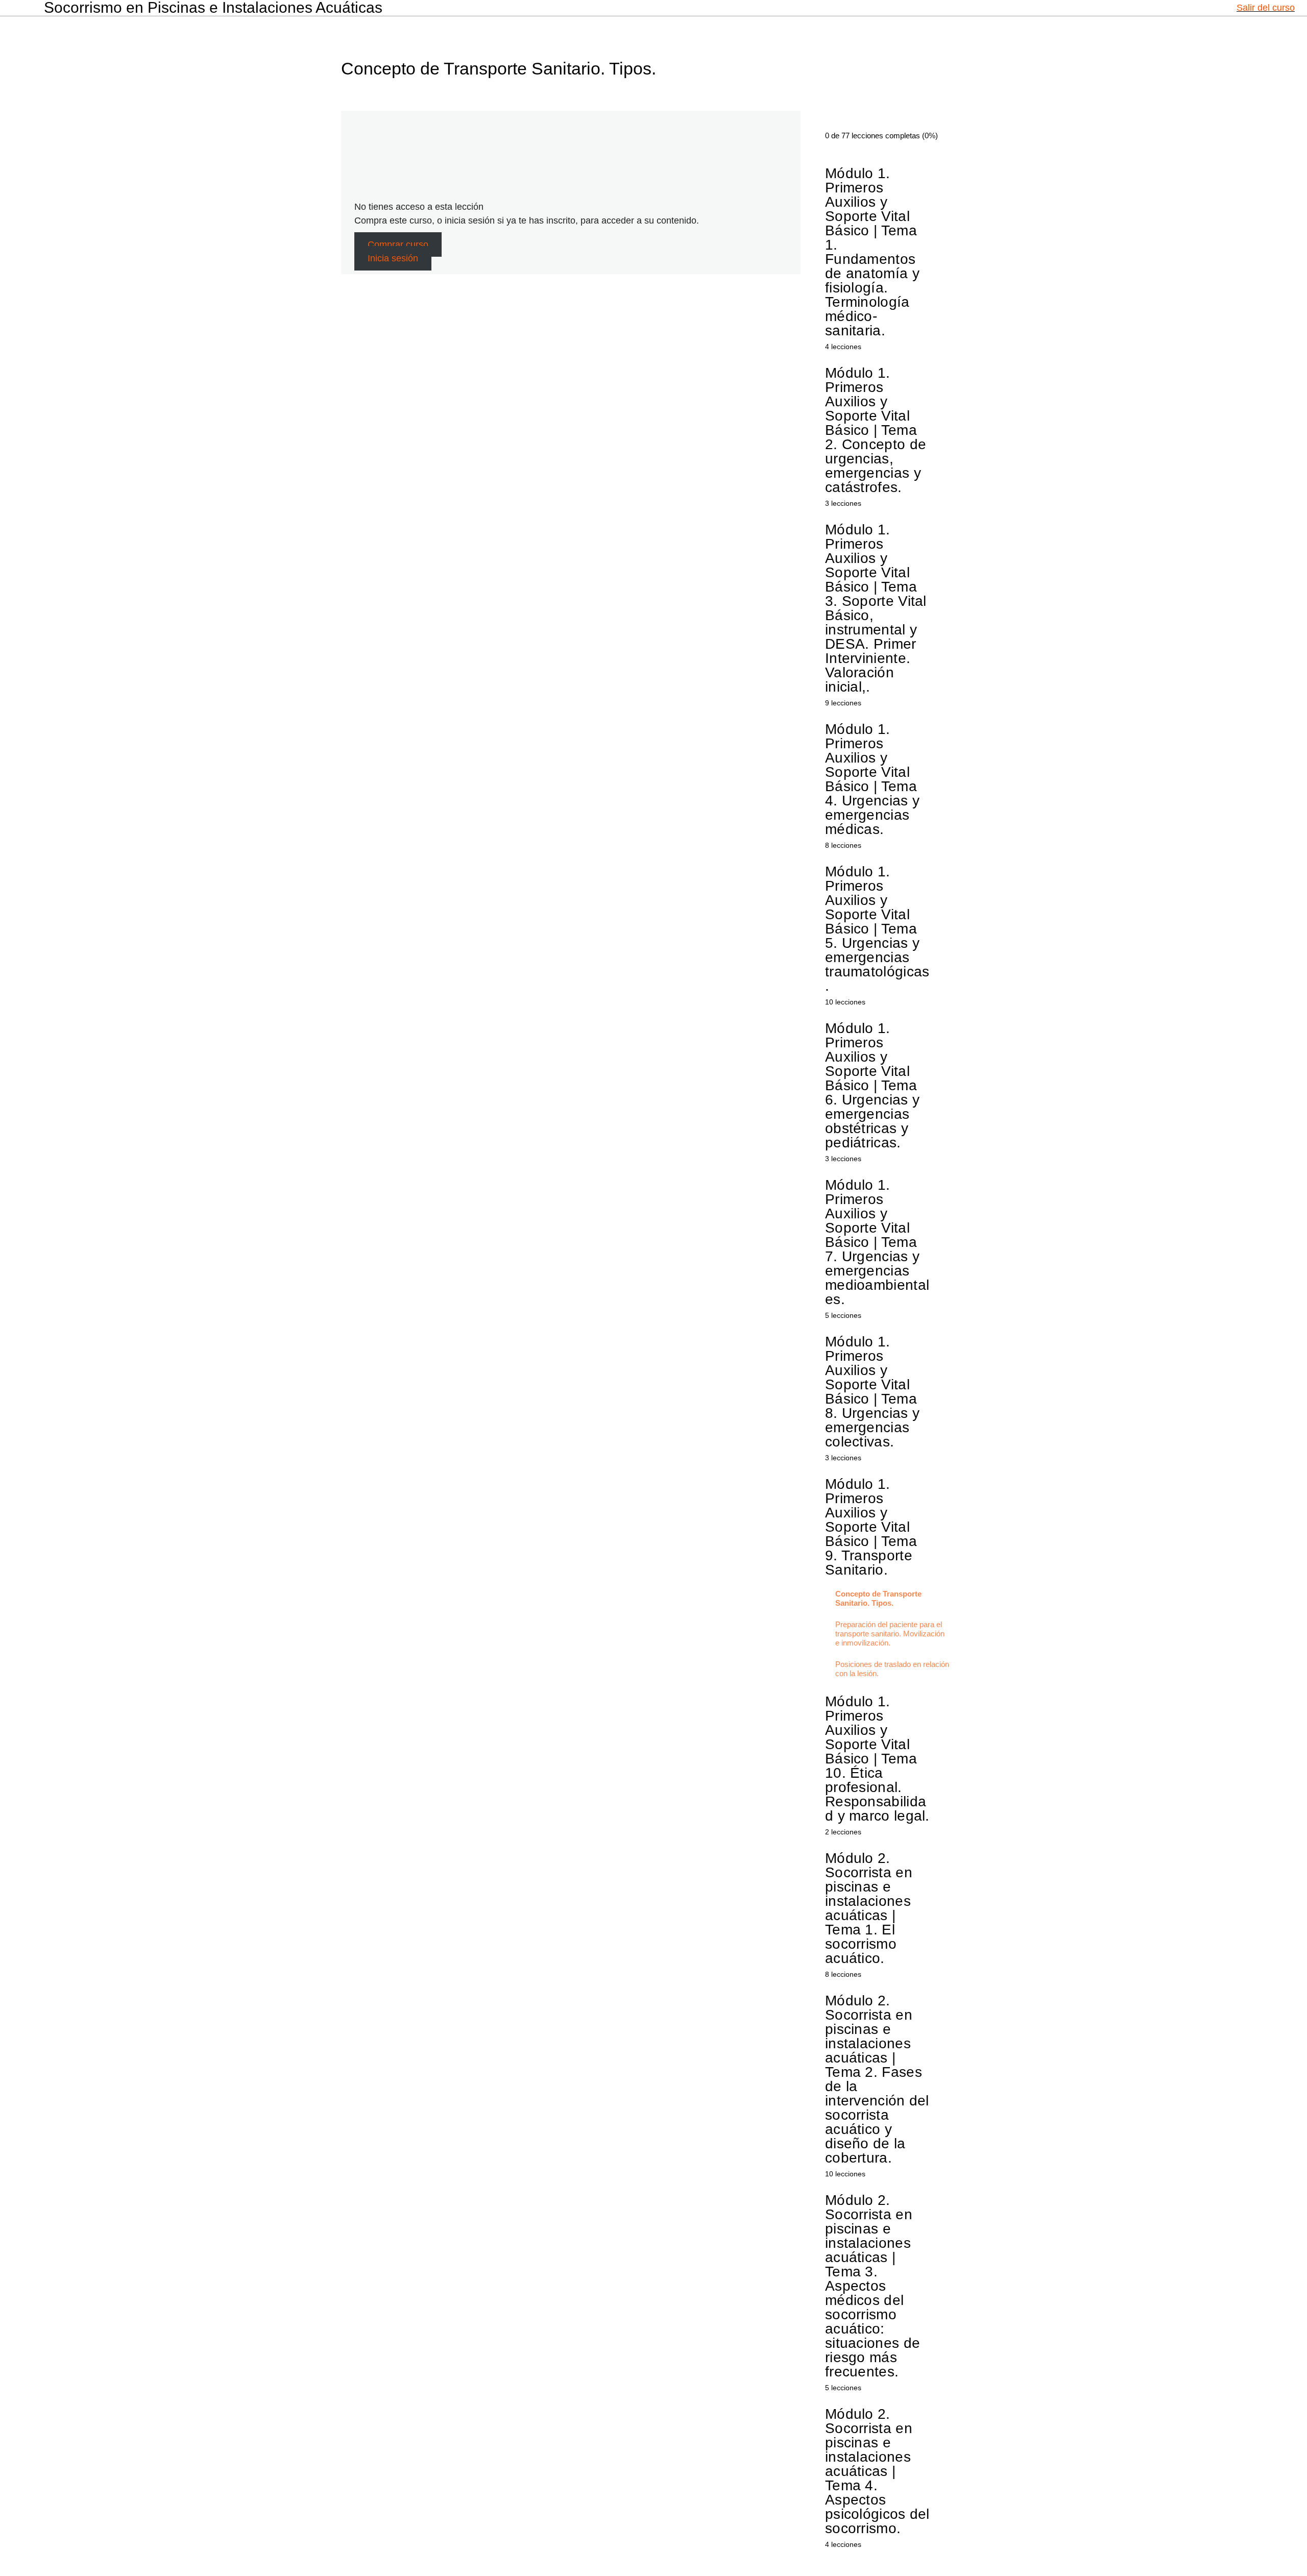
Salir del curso (1266, 8)
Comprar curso (398, 244)
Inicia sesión (393, 258)
